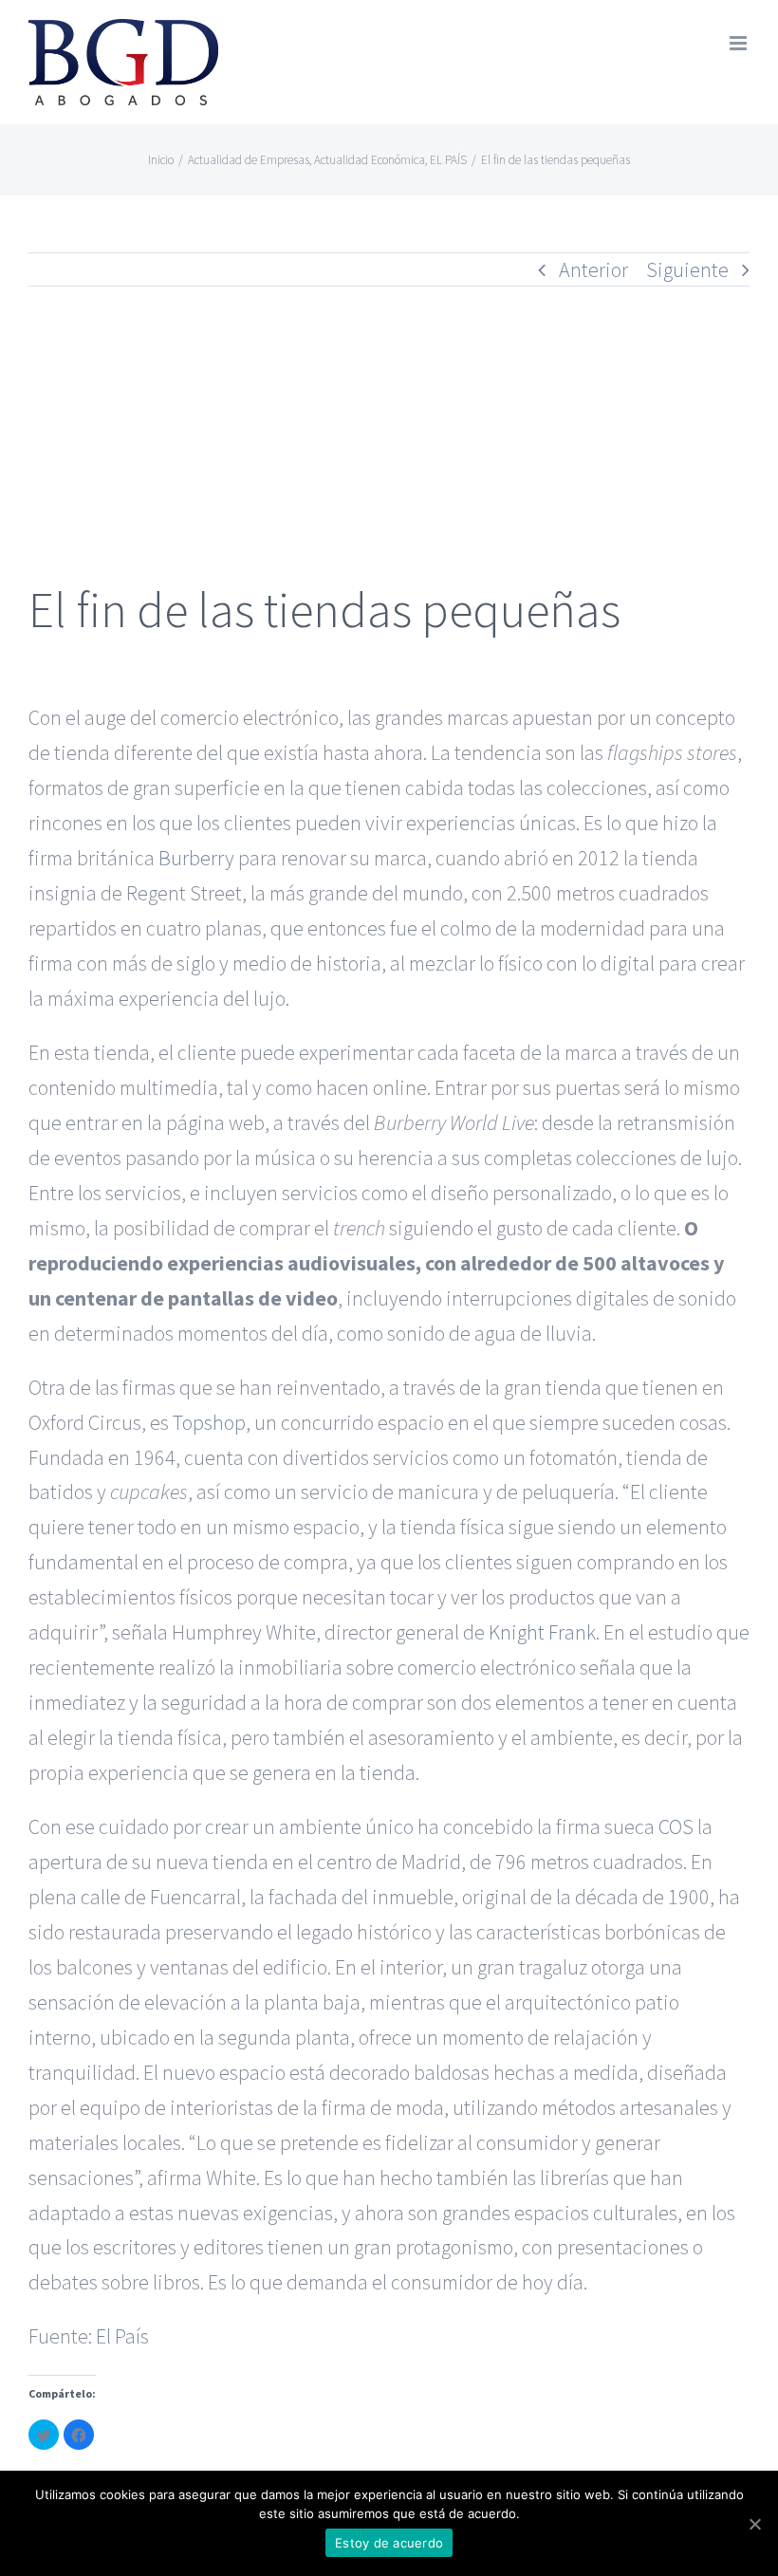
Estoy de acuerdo (389, 2543)
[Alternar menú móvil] (740, 43)
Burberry (196, 858)
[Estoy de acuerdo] (754, 2524)
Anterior (593, 269)
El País (122, 2336)
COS (676, 1826)
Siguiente (687, 269)
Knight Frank (542, 1632)
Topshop (209, 1422)
